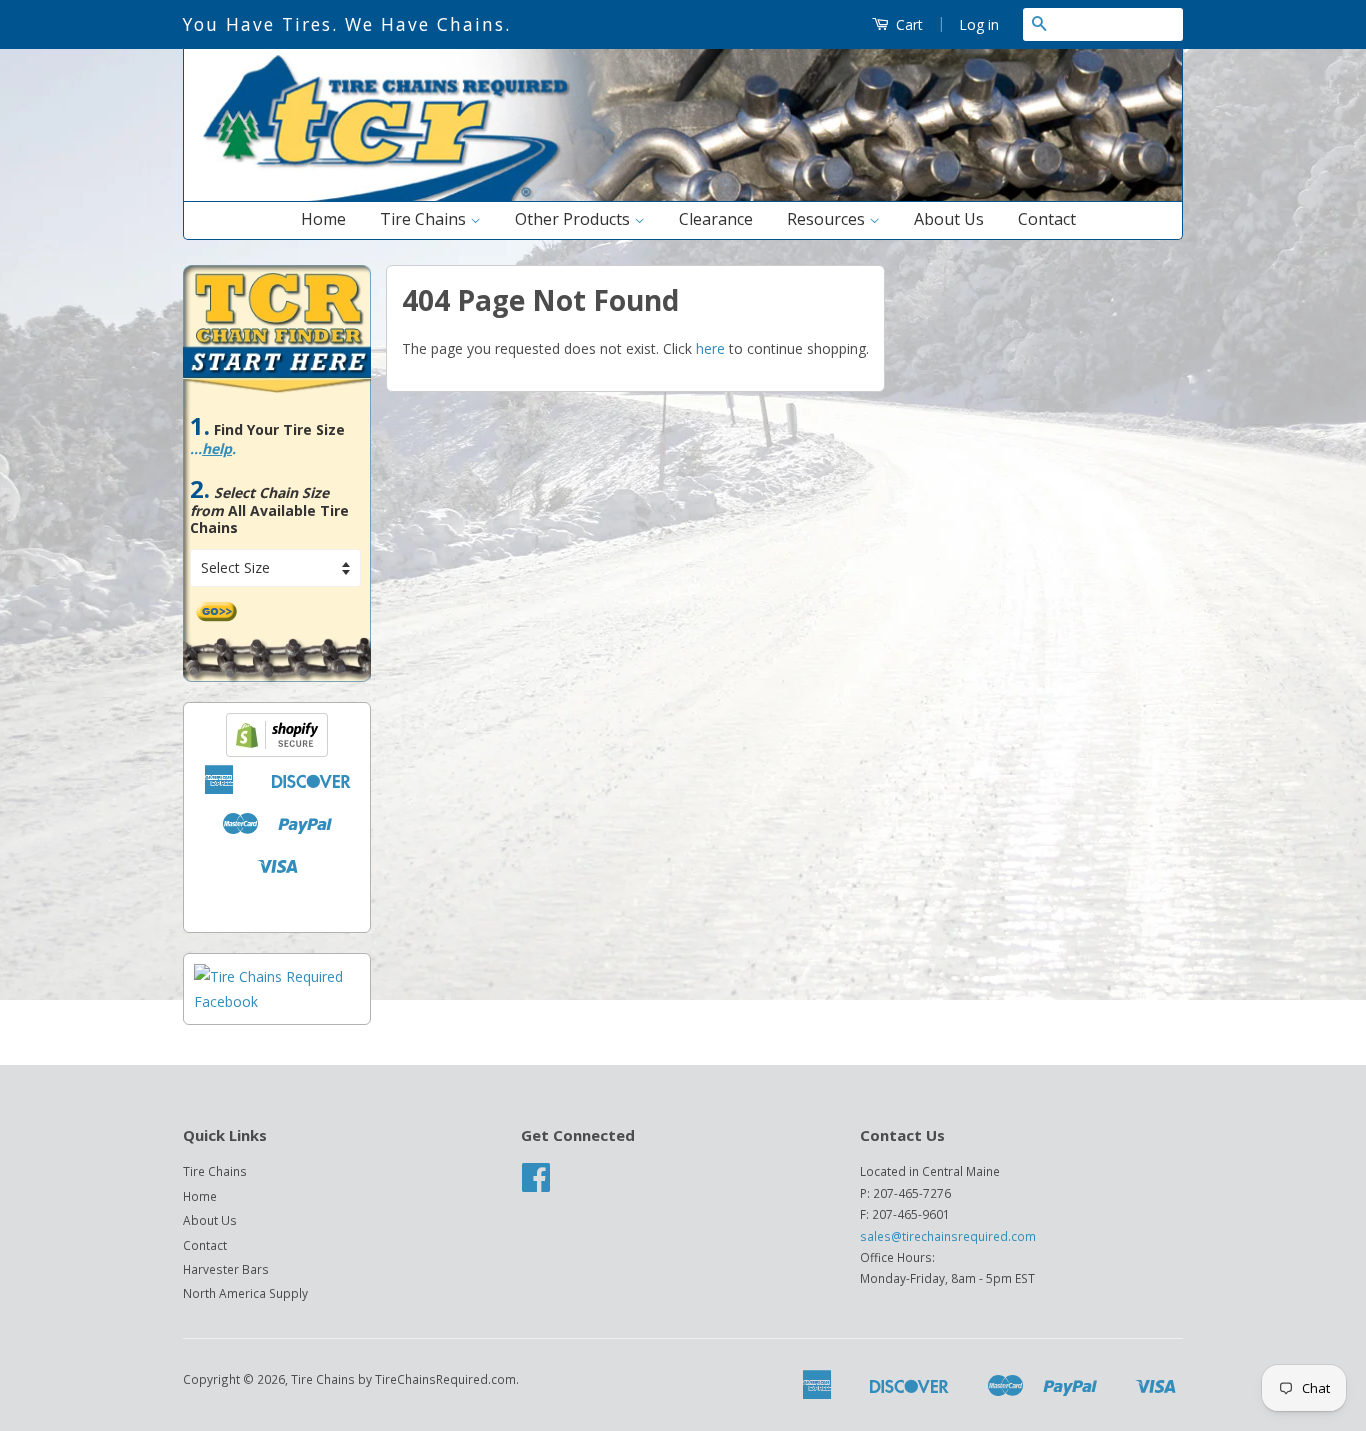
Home (323, 219)
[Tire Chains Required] (277, 1001)
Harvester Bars (226, 1269)
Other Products (574, 219)
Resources (828, 219)
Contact (1047, 219)
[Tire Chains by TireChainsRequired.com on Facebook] (536, 1184)
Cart (907, 24)
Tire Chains (425, 219)
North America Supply (245, 1293)
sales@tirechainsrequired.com (948, 1236)
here (710, 348)
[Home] (683, 196)
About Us (949, 219)
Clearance (716, 219)
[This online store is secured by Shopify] (277, 751)
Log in (979, 24)
